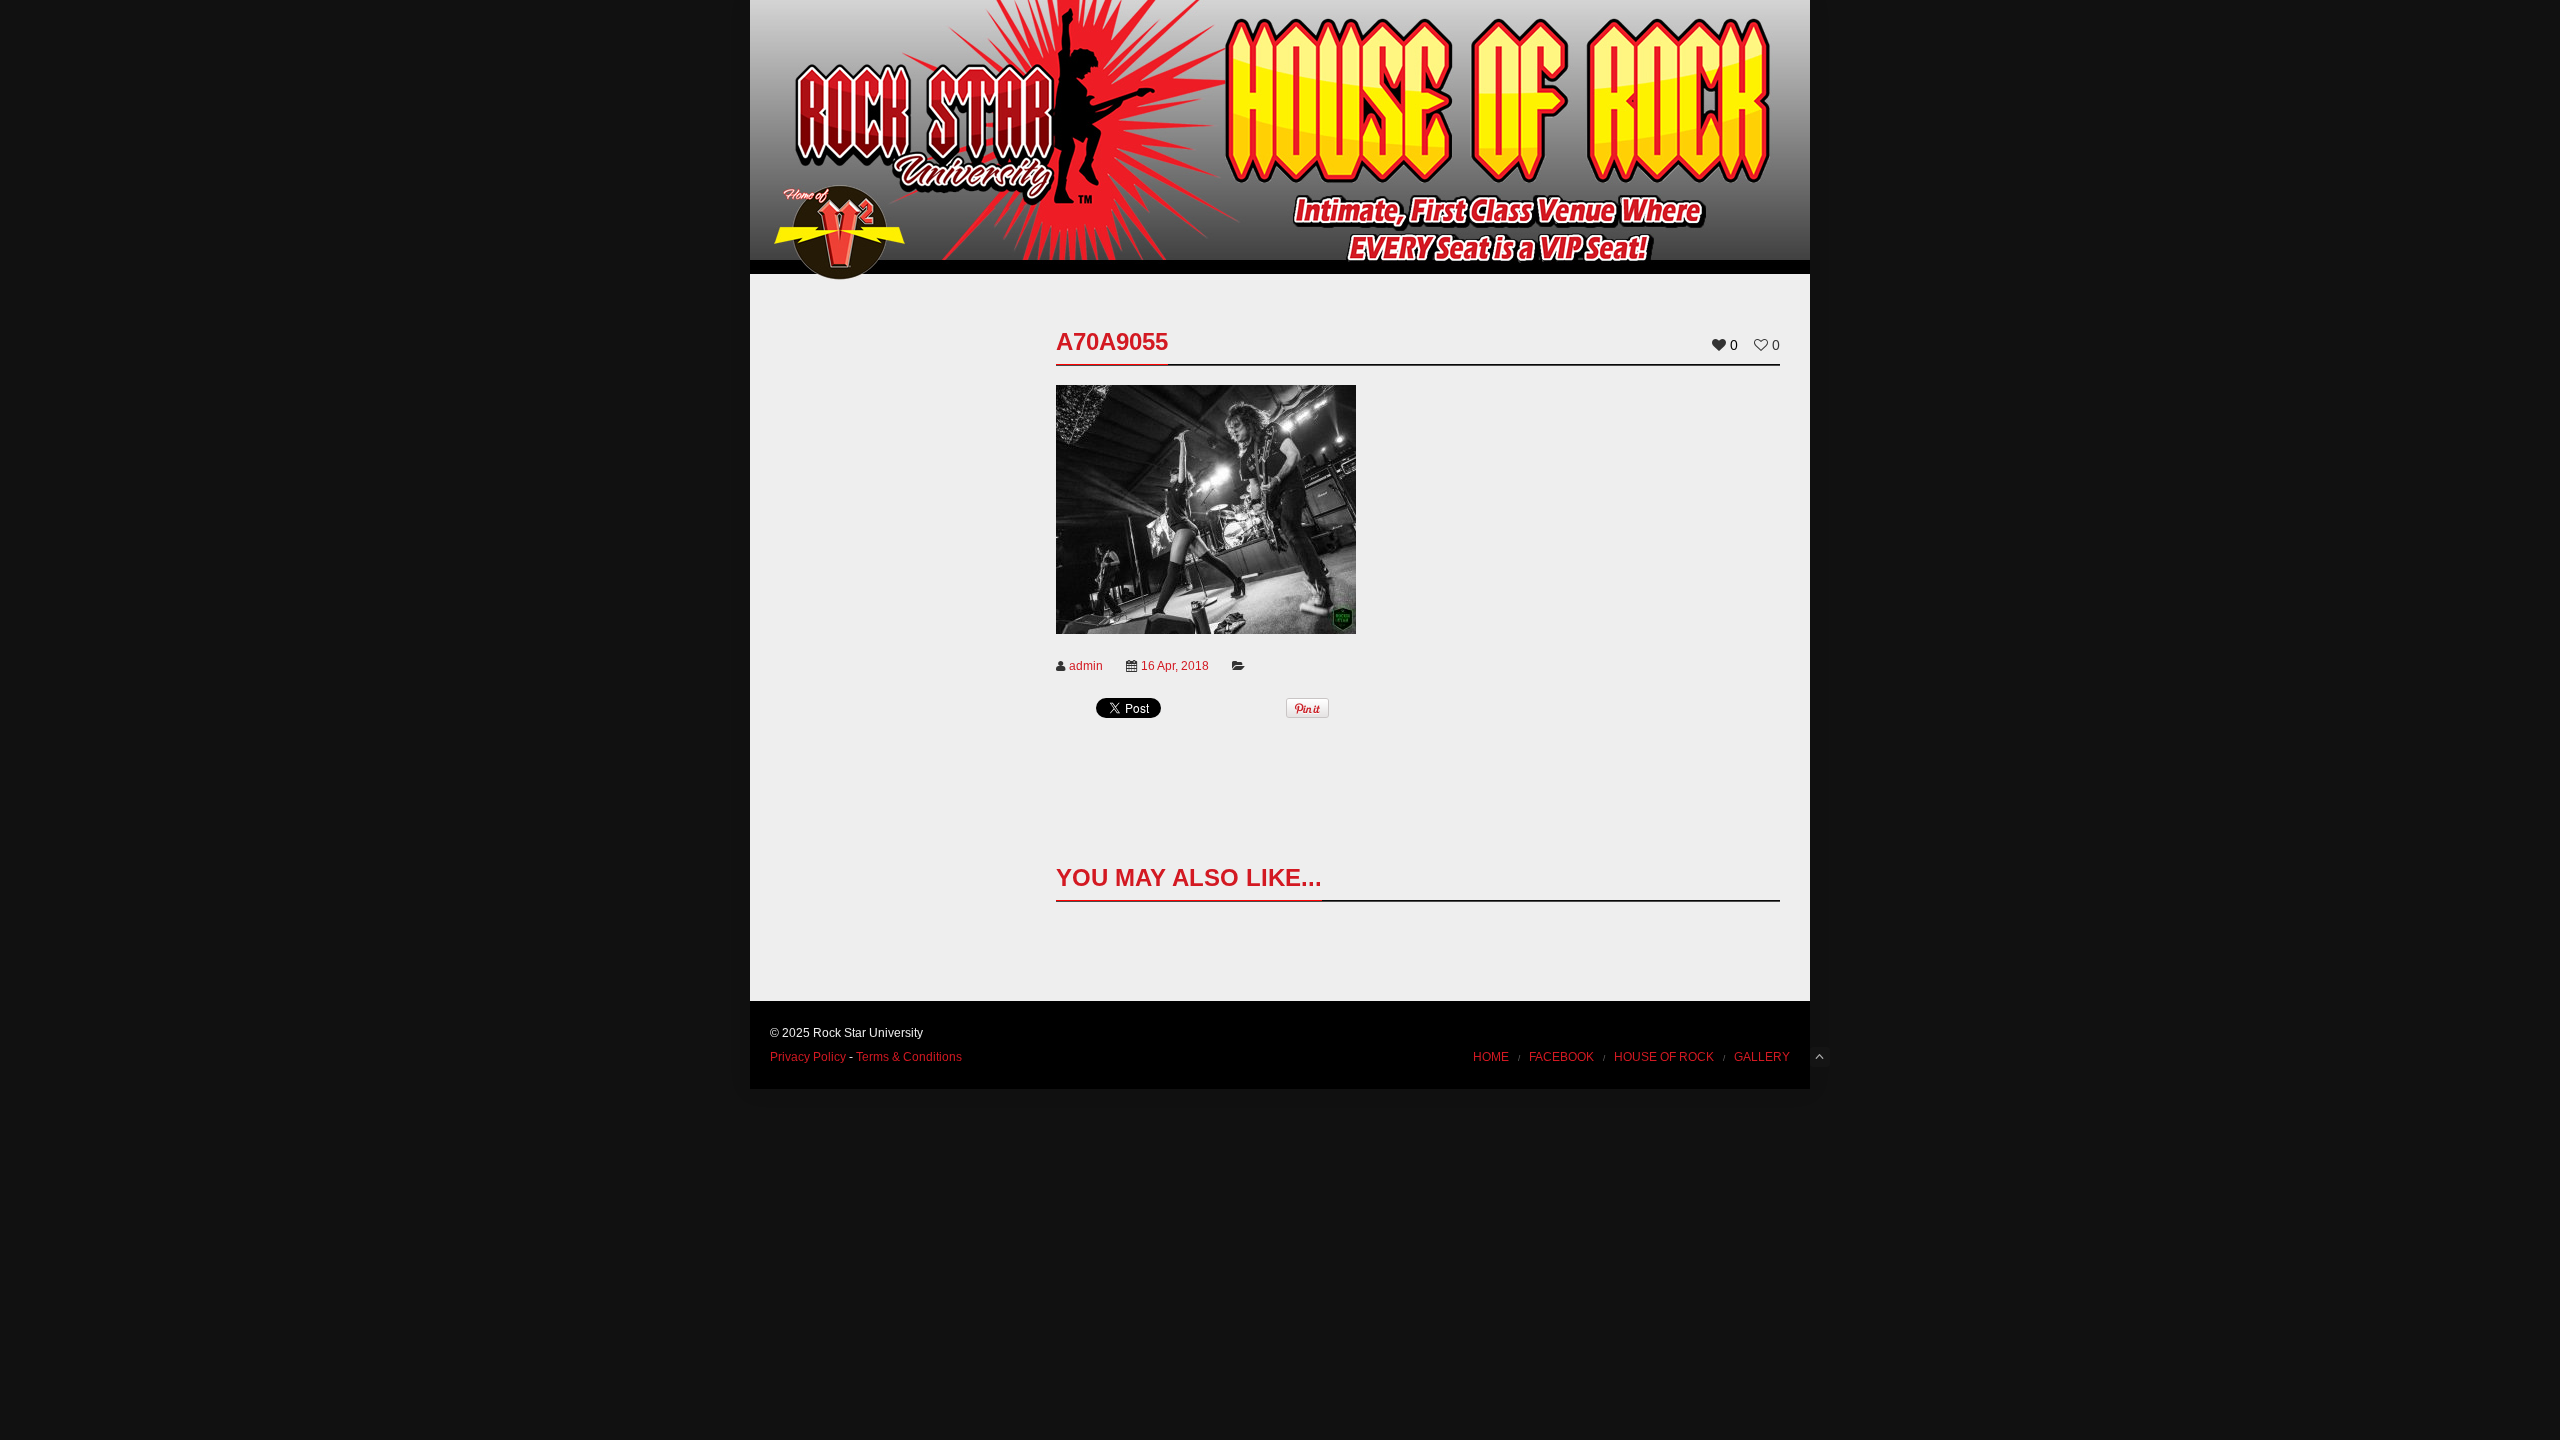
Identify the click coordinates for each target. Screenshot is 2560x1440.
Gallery (1762, 1057)
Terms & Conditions (909, 1057)
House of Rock (1664, 1057)
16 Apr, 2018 (1175, 666)
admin (1086, 666)
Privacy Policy (808, 1057)
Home (1491, 1057)
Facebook (1561, 1057)
